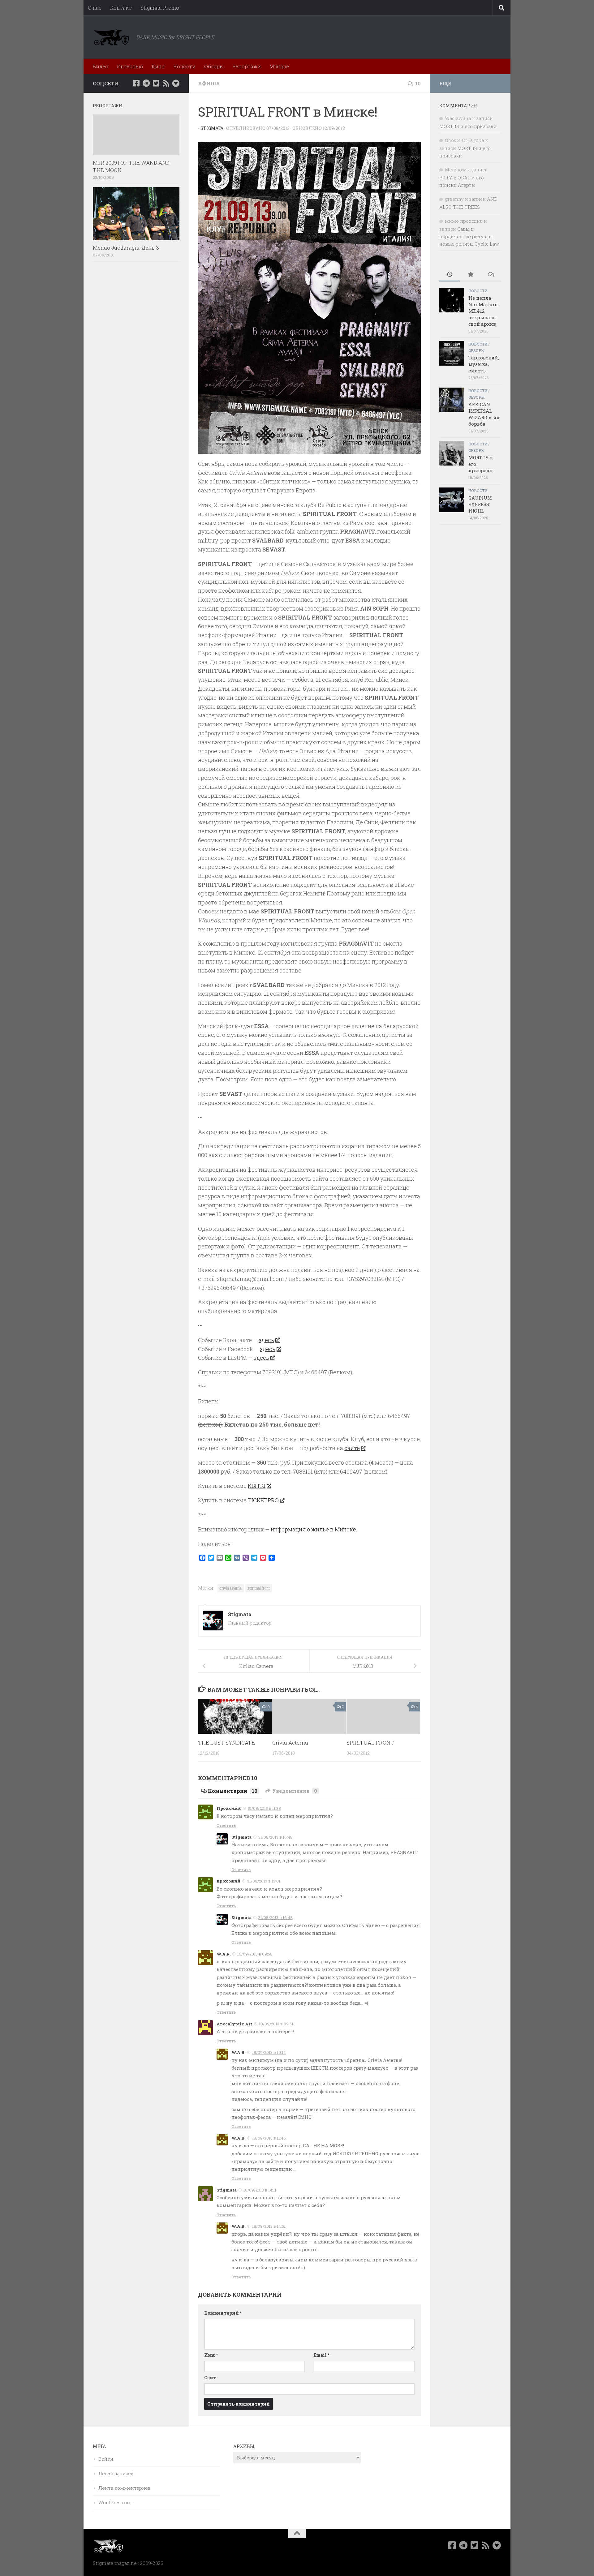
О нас (95, 8)
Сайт (210, 2378)
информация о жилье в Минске (313, 1529)
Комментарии (233, 1791)
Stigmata (212, 128)
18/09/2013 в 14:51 (269, 2226)
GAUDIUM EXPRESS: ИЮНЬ (480, 504)
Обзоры (214, 66)
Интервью (130, 66)
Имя (211, 2355)
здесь (266, 1340)
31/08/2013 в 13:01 (264, 1881)
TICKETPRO (263, 1500)
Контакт (121, 8)
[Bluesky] (176, 83)
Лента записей (116, 2473)
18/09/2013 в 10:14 (269, 2052)
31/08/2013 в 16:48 (275, 1837)
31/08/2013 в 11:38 (264, 1808)
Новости (184, 66)
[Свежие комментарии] (491, 275)
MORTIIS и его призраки (468, 126)
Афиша (209, 83)
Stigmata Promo (160, 8)
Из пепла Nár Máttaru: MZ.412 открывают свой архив (484, 311)
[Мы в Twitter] (156, 83)
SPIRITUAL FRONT (370, 1743)
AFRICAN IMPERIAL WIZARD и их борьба (484, 414)
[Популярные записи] (470, 275)
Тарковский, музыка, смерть (484, 364)
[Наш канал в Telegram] (146, 83)
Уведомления (295, 1791)
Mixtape (279, 66)
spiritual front (259, 1588)
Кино (158, 66)
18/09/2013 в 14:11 (260, 2190)
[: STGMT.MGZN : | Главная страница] (111, 37)
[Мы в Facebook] (136, 83)
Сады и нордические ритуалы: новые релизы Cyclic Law (469, 236)
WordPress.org (115, 2502)
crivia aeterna (231, 1588)
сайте (352, 1448)
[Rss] (166, 83)
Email (322, 2355)
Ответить (226, 1825)
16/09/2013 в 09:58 (255, 1954)
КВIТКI (257, 1486)
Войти (106, 2459)
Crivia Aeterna (290, 1743)
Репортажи (247, 66)
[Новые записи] (450, 275)
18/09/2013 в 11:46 (269, 2138)
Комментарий (223, 2313)
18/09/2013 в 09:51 (276, 2024)
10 (418, 83)
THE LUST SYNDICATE (226, 1743)
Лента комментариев (125, 2488)
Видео (100, 66)
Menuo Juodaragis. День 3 (126, 248)
